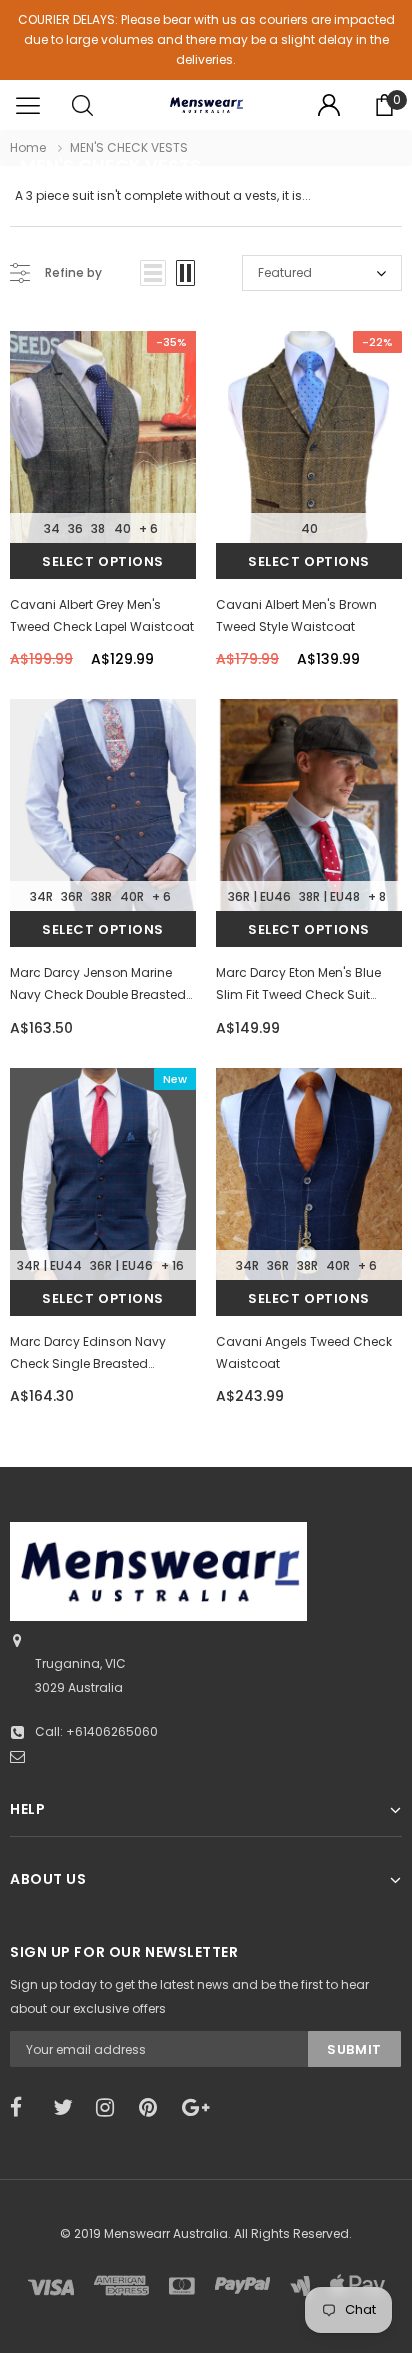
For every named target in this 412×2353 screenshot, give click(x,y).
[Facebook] (25, 2108)
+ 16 (172, 1265)
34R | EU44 (49, 1265)
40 (122, 528)
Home (28, 147)
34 (52, 528)
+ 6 (148, 528)
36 (75, 528)
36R (72, 896)
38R (101, 896)
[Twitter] (68, 2108)
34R (41, 896)
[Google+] (197, 2108)
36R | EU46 (259, 896)
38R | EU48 (329, 896)
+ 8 (377, 896)
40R (132, 896)
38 (98, 528)
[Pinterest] (154, 2108)
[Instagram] (111, 2108)
